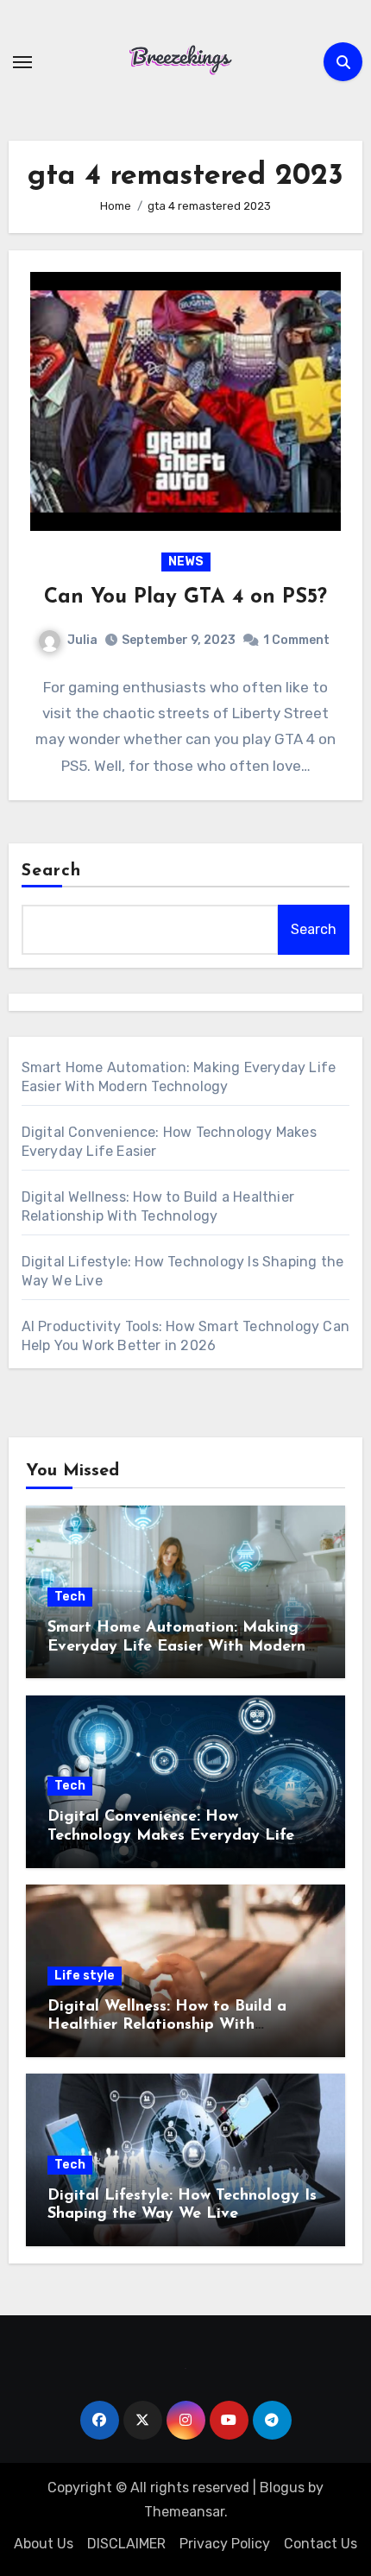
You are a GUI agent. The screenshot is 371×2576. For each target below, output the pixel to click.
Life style (85, 1976)
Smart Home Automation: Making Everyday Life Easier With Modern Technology (176, 1647)
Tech (70, 1597)
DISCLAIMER (126, 2544)
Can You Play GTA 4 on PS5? (185, 597)
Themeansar (184, 2512)
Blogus (282, 2488)
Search (52, 871)
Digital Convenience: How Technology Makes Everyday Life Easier (171, 1836)
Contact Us (321, 2544)
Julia (82, 640)
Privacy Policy (225, 2544)
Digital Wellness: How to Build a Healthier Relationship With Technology (167, 2026)
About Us (44, 2544)
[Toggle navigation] (22, 62)
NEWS (186, 562)
